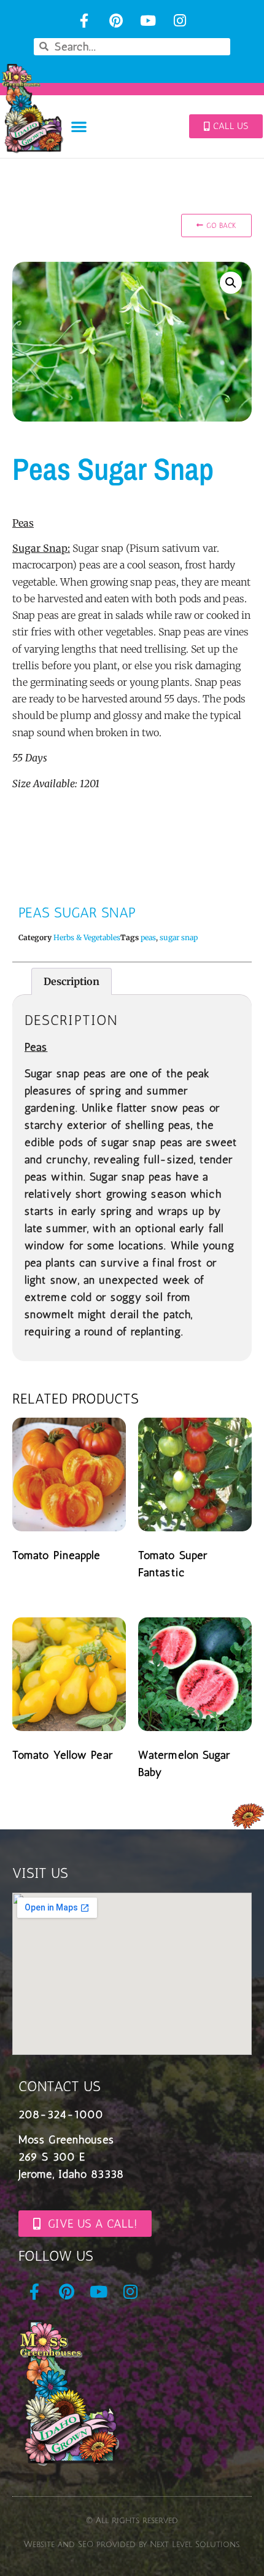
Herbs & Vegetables (87, 937)
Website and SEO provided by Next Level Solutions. (132, 2545)
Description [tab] (72, 981)
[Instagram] (180, 21)
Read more (55, 1585)
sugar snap (179, 937)
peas (148, 937)
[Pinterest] (116, 21)
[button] (80, 127)
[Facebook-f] (84, 21)
